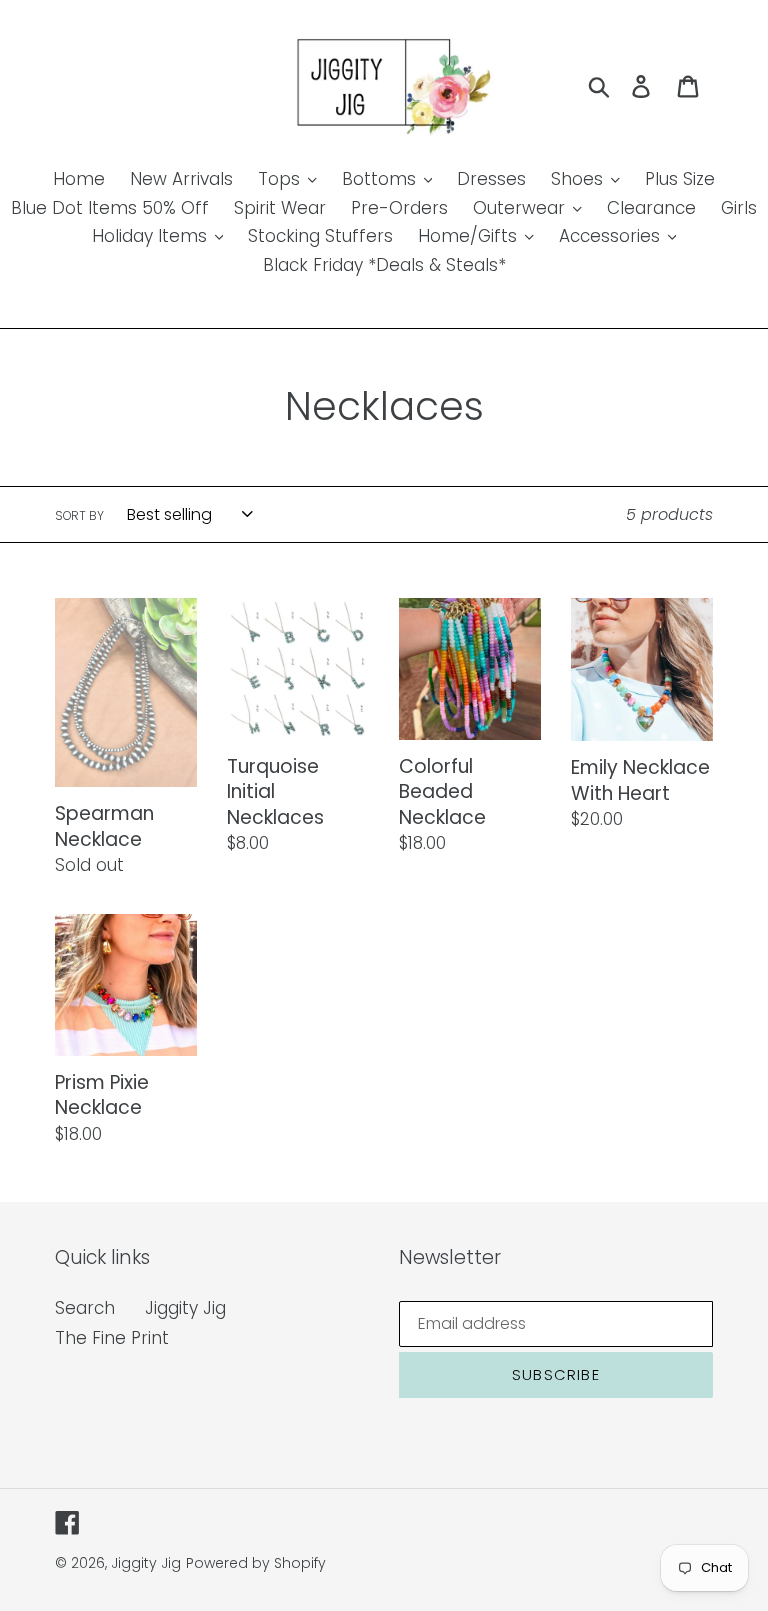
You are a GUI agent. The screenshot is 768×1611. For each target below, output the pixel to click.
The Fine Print (112, 1338)
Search (85, 1308)
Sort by (79, 515)
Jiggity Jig (185, 1308)
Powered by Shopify (256, 1563)
